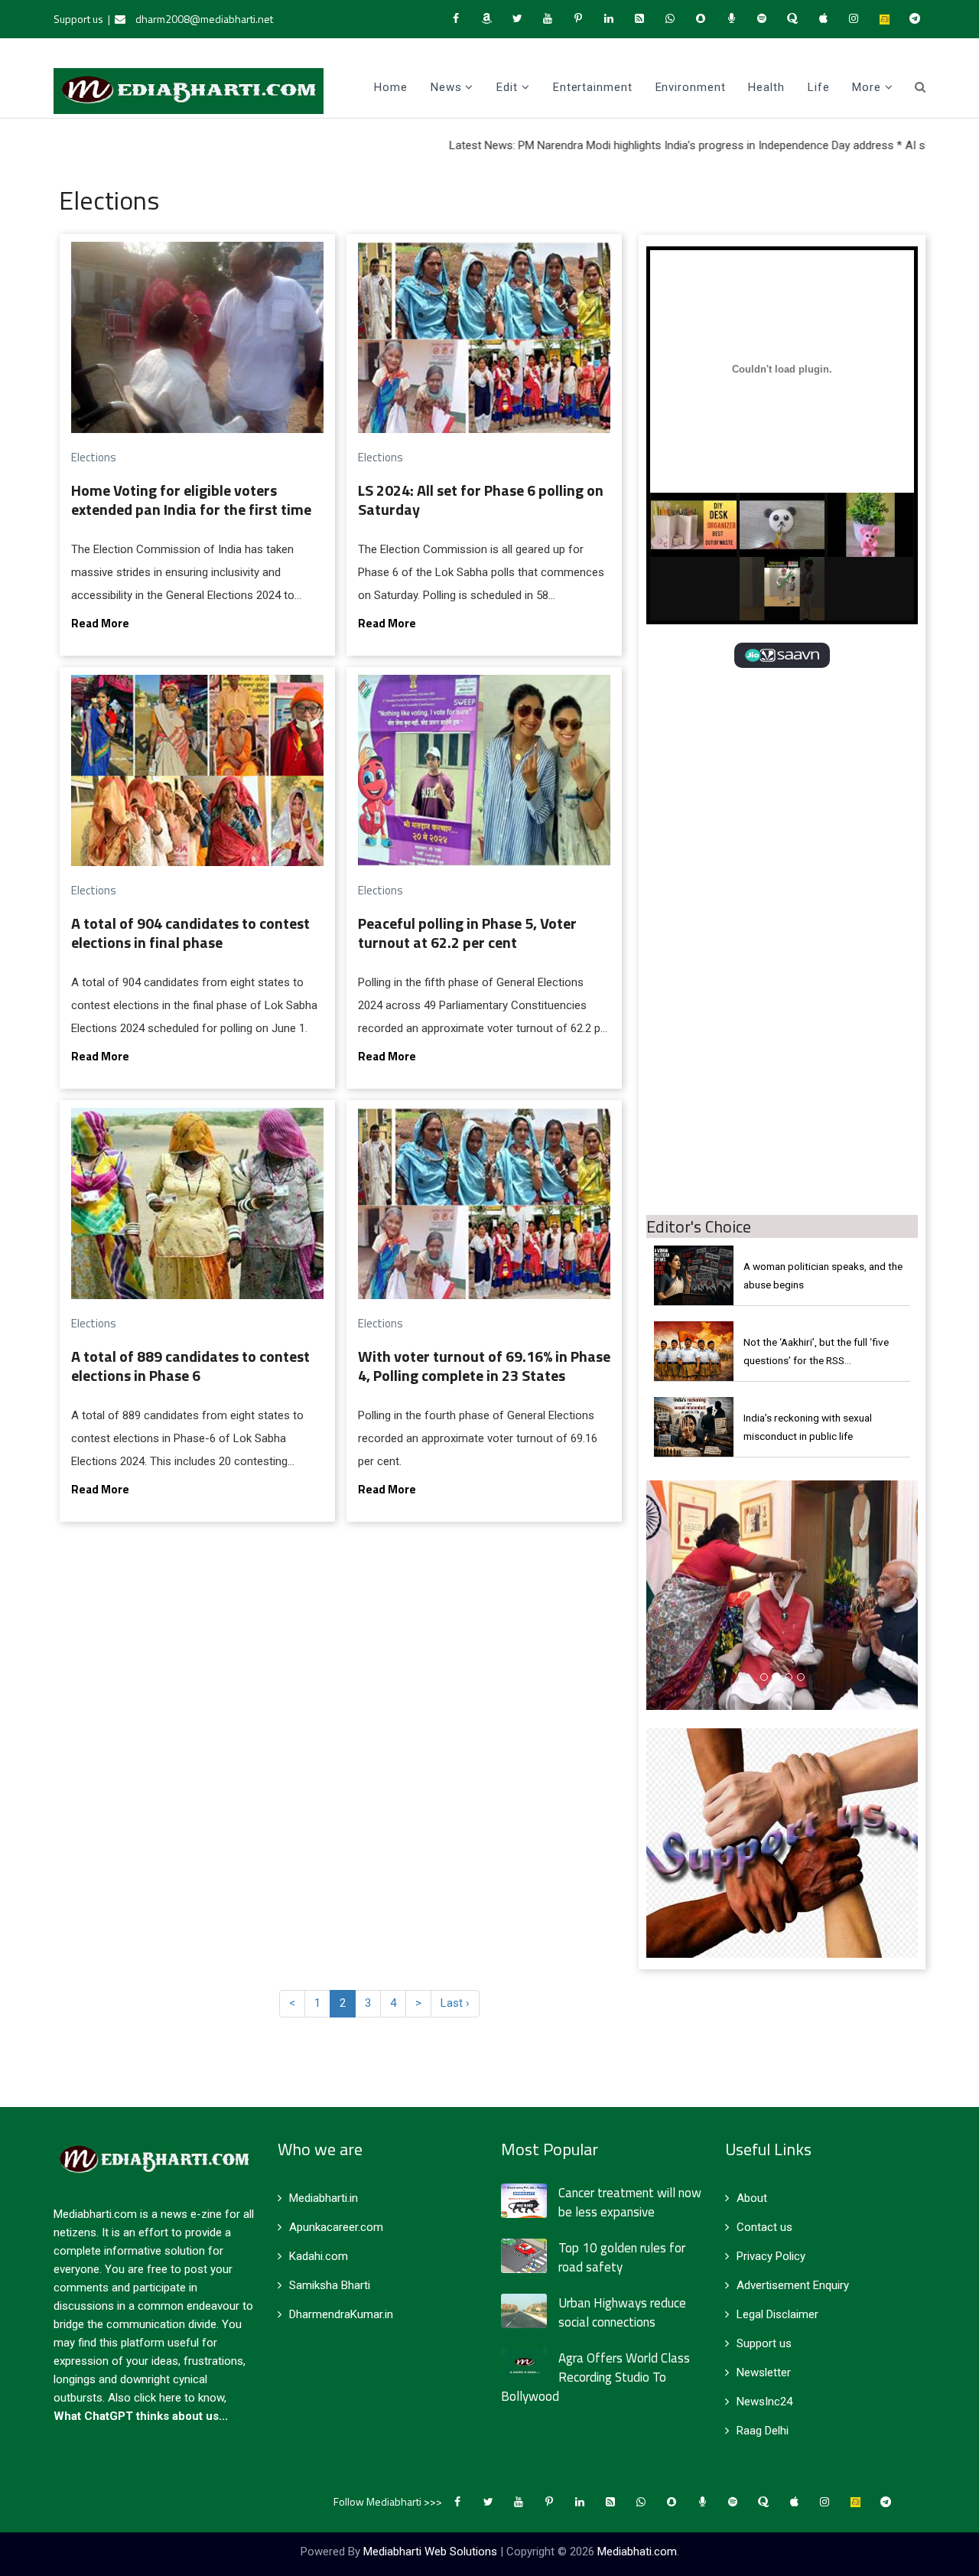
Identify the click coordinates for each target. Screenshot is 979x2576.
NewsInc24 (764, 2402)
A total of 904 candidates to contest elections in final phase (190, 933)
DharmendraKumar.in (341, 2314)
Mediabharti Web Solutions (430, 2552)
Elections (94, 457)
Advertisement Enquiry (793, 2285)
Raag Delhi (763, 2431)
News (446, 87)
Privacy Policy (771, 2256)
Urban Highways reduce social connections (622, 2312)
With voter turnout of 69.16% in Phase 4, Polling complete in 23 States (484, 1366)
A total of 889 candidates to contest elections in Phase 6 (190, 1366)
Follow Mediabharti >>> (388, 2501)
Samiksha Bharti (330, 2285)
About (752, 2198)
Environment (691, 87)
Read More (100, 623)
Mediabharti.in (324, 2198)
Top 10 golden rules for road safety (622, 2257)
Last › (455, 2003)
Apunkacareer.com (336, 2227)
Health (766, 87)
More (867, 87)
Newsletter (764, 2372)
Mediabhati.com (637, 2552)
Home (391, 87)
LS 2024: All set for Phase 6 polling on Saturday (481, 500)
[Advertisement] (782, 793)
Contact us (764, 2227)
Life (819, 87)
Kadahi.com (319, 2256)
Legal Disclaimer (777, 2314)
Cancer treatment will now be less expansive (630, 2202)
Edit (507, 87)
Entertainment (593, 87)
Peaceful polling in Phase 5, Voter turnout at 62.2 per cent (467, 933)
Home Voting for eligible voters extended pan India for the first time (191, 500)
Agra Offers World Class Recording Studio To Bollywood (595, 2377)
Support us (78, 19)
